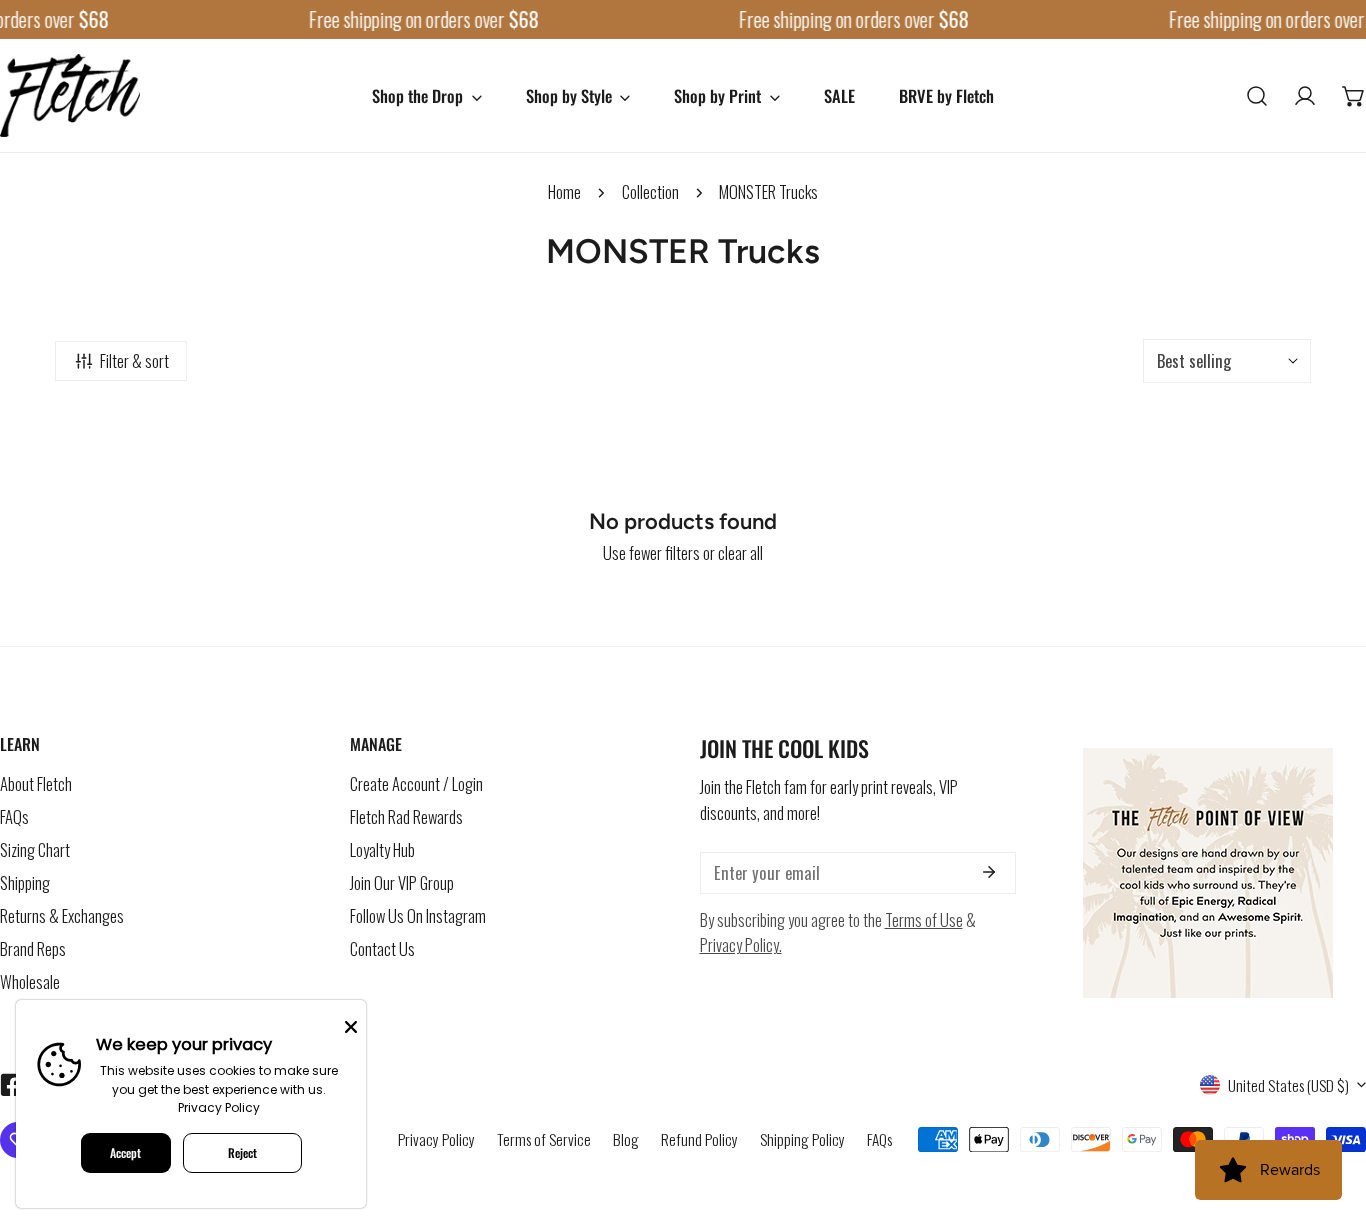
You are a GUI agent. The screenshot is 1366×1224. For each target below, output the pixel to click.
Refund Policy (699, 1139)
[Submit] (988, 872)
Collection (650, 191)
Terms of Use (924, 919)
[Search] (1257, 95)
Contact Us (382, 948)
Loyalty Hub (382, 849)
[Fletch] (70, 95)
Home (564, 191)
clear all (740, 552)
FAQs (14, 816)
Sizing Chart (35, 849)
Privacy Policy (436, 1139)
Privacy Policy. (741, 944)
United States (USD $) (1288, 1085)
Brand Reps (33, 948)
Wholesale (30, 981)
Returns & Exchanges (62, 915)
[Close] (351, 1025)
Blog (626, 1139)
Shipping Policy (802, 1139)
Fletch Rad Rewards (406, 816)
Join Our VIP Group (402, 882)
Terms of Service (544, 1139)
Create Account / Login (416, 783)
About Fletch (36, 783)
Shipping (25, 882)
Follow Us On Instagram (418, 915)
